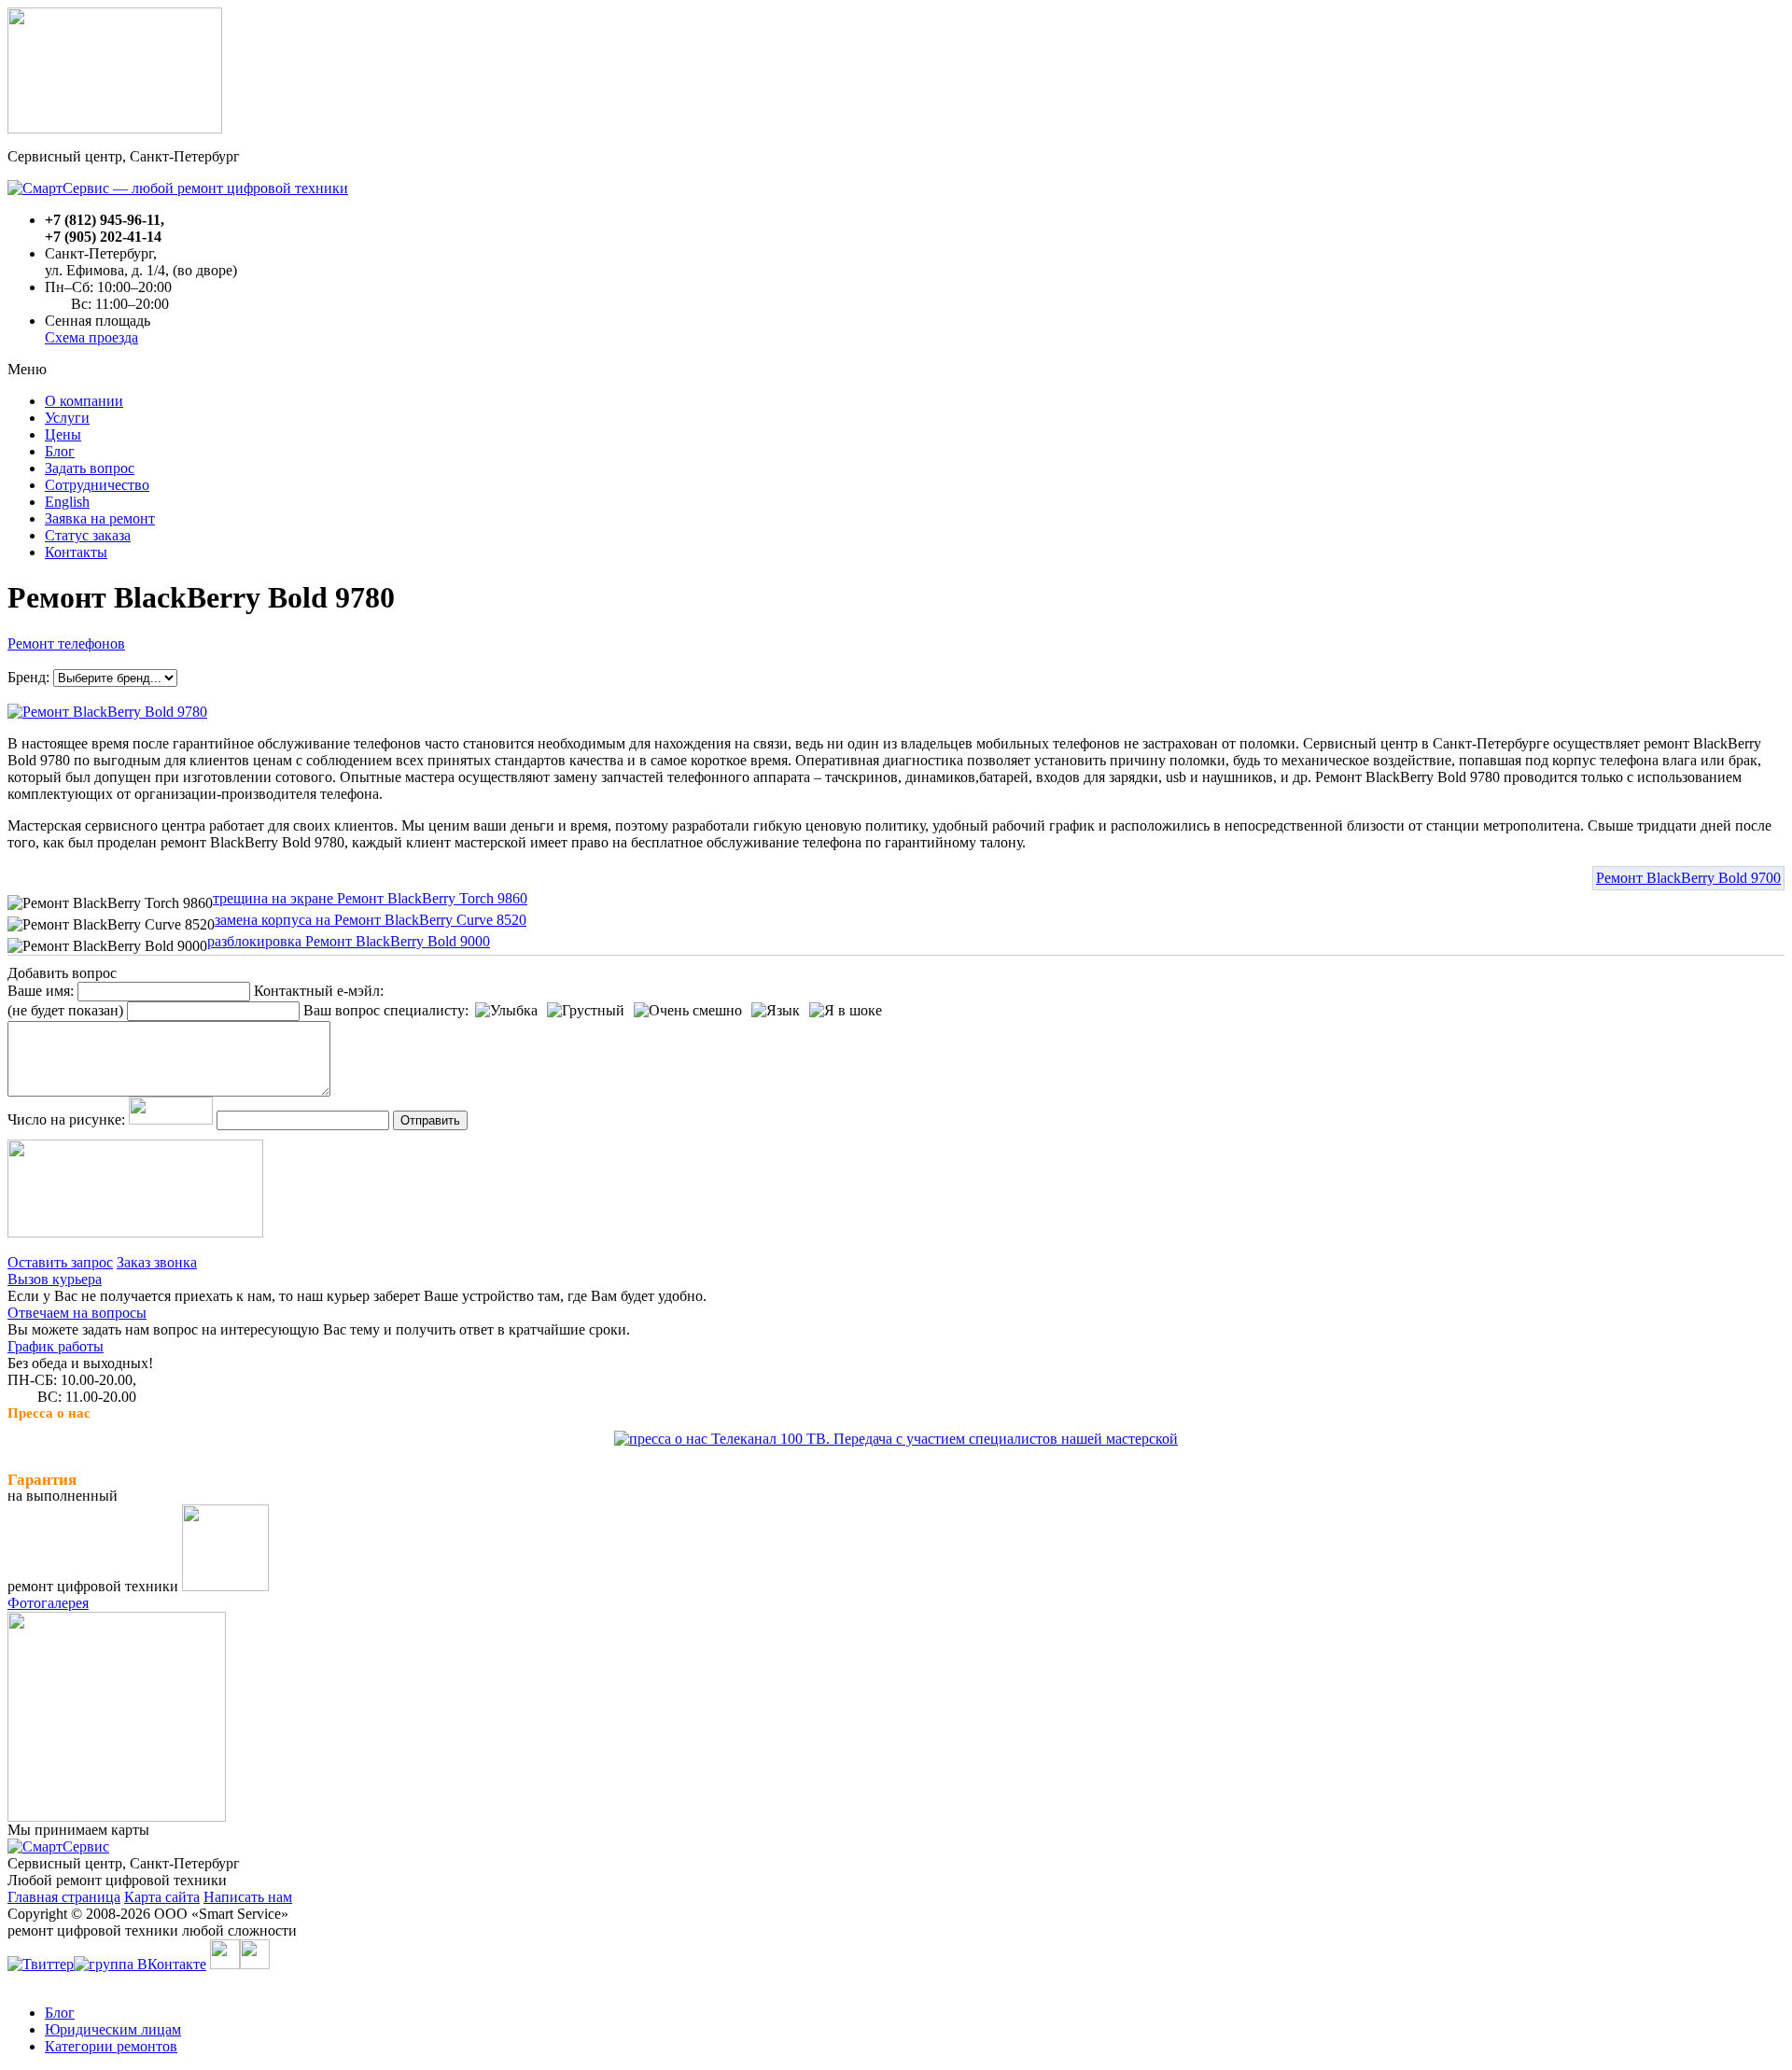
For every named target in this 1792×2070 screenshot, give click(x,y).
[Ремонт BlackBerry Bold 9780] (107, 707)
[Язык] (776, 1011)
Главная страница (64, 1897)
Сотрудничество (97, 485)
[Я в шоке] (846, 1011)
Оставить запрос (60, 1262)
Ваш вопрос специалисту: (386, 1010)
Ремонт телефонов (66, 643)
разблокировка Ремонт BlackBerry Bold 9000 (349, 941)
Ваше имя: (41, 991)
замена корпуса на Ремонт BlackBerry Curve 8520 (371, 920)
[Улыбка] (506, 1011)
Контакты (76, 552)
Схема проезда (91, 337)
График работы (56, 1346)
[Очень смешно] (688, 1011)
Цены (63, 434)
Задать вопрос (90, 468)
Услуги (67, 418)
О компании (84, 401)
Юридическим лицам (113, 2029)
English (67, 502)
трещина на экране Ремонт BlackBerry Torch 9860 (370, 898)
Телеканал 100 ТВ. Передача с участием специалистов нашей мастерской (943, 1439)
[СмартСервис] (58, 1846)
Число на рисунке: (66, 1119)
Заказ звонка (157, 1262)
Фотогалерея (48, 1603)
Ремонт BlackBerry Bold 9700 (1688, 878)
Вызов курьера (55, 1279)
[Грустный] (586, 1011)
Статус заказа (88, 535)
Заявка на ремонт (100, 518)
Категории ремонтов (111, 2046)
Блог (60, 451)
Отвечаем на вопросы (77, 1313)
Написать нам (248, 1897)
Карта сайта (162, 1897)
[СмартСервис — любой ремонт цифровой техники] (178, 188)
